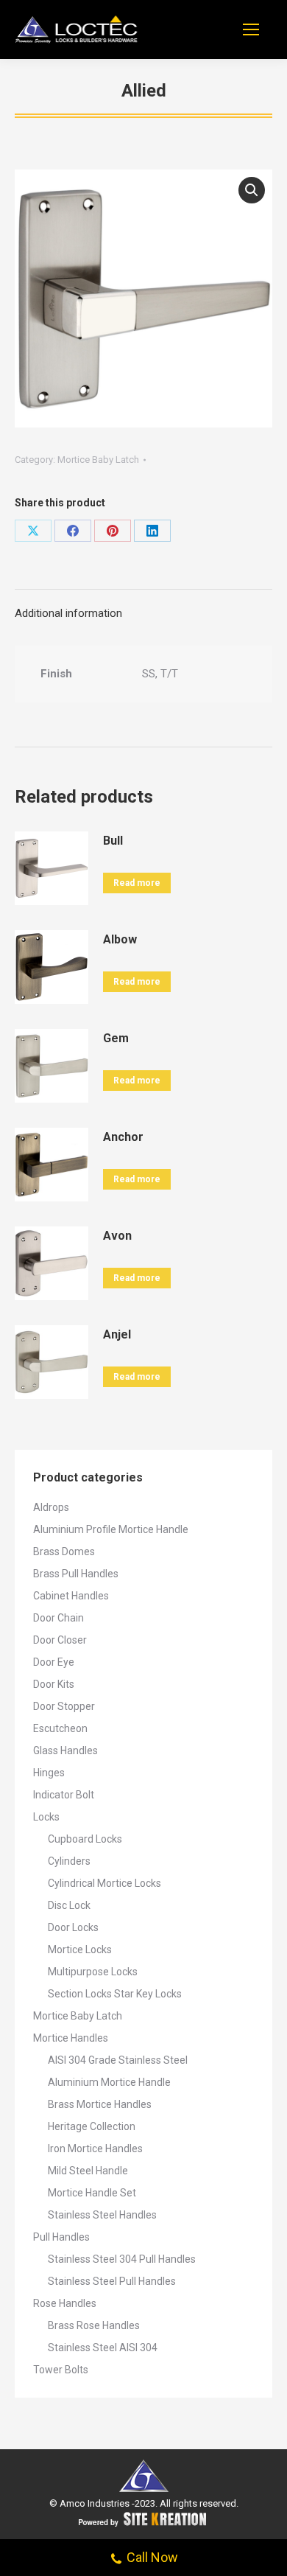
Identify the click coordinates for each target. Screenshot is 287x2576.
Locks (46, 1817)
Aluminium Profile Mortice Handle (111, 1529)
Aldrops (51, 1507)
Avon (117, 1236)
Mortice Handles (71, 2038)
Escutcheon (60, 1728)
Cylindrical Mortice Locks (104, 1883)
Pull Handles (61, 2237)
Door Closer (60, 1640)
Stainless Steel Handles (102, 2215)
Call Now (152, 2557)
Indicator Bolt (64, 1795)
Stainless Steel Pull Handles (112, 2281)
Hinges (49, 1773)
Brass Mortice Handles (100, 2104)
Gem (116, 1038)
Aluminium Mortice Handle (109, 2082)
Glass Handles (65, 1751)
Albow (120, 939)
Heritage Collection (92, 2126)
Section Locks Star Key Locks (115, 1994)
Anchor (123, 1137)
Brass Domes (64, 1551)
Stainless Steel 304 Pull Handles (122, 2259)
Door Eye (54, 1662)
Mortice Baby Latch (98, 460)
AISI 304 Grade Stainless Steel (118, 2060)
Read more (137, 883)
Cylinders (69, 1861)
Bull (113, 841)
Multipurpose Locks (93, 1972)
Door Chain (59, 1618)
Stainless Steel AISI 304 (103, 2348)
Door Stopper (64, 1706)
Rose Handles (65, 2303)
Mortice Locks (80, 1950)
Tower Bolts (61, 2370)
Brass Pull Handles (76, 1574)
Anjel (117, 1334)
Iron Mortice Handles (95, 2149)
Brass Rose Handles (94, 2325)
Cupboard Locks (85, 1839)
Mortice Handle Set (92, 2193)
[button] (252, 190)
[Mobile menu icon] (251, 29)
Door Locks (73, 1927)
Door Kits (54, 1684)
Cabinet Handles (71, 1596)
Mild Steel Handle (88, 2171)
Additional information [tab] (68, 613)
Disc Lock (69, 1905)
